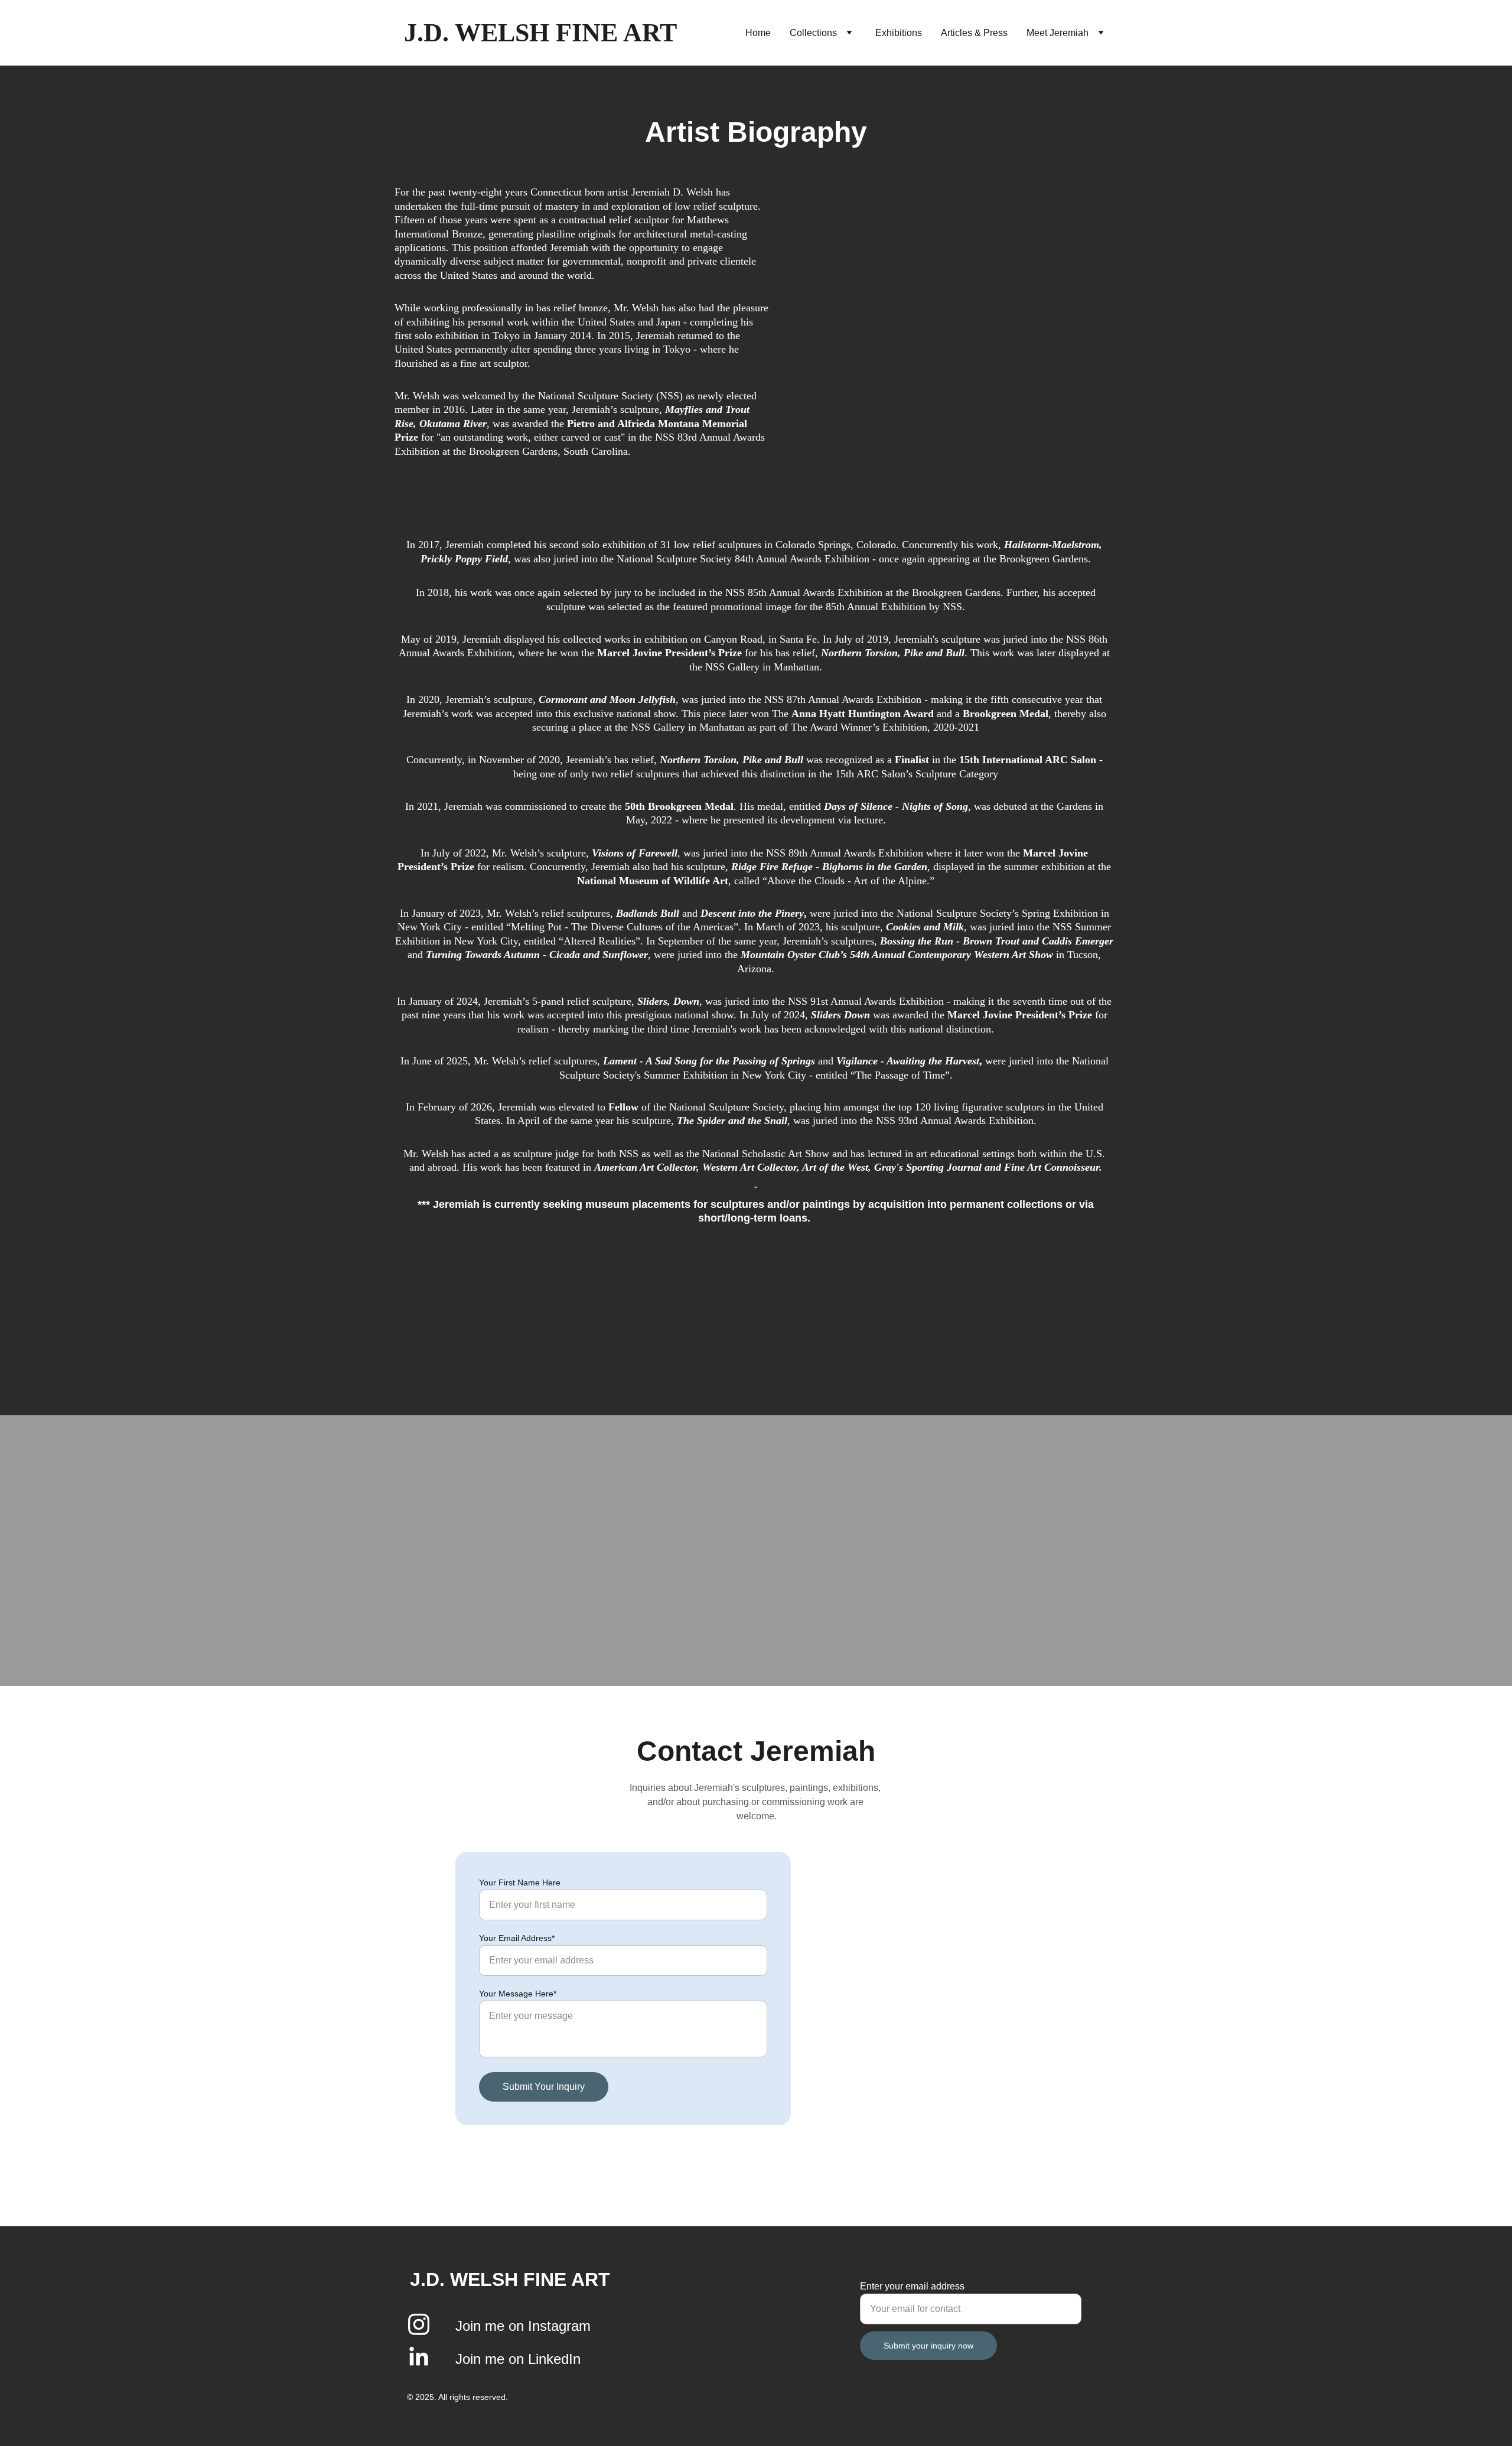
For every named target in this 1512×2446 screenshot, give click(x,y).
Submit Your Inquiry (544, 2087)
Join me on (492, 2359)
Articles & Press (974, 33)
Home (758, 33)
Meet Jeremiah (1058, 33)
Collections (813, 33)
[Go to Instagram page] (419, 2330)
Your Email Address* (517, 1938)
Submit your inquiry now (928, 2346)
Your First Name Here (520, 1882)
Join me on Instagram (525, 2326)
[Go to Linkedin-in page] (419, 2357)
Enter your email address (912, 2286)
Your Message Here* (518, 1994)
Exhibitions (899, 33)
